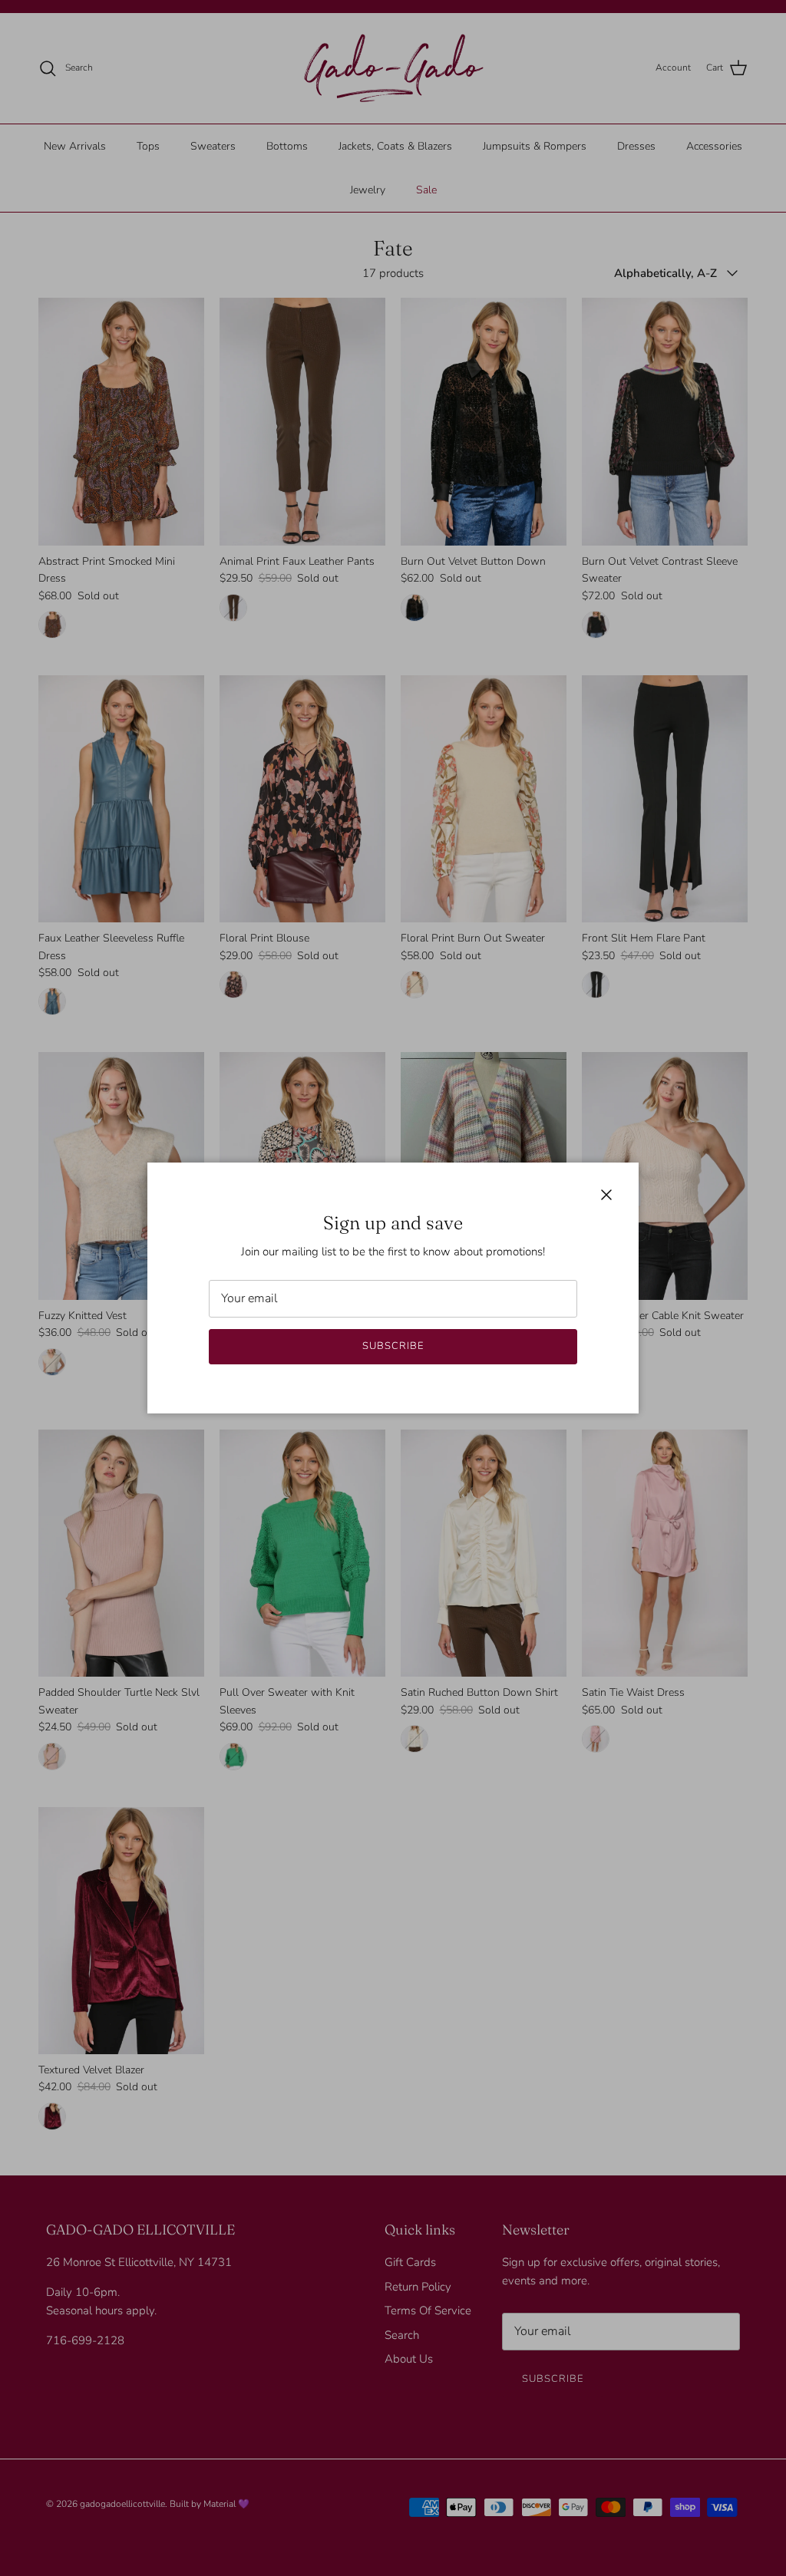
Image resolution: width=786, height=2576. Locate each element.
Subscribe (393, 1346)
